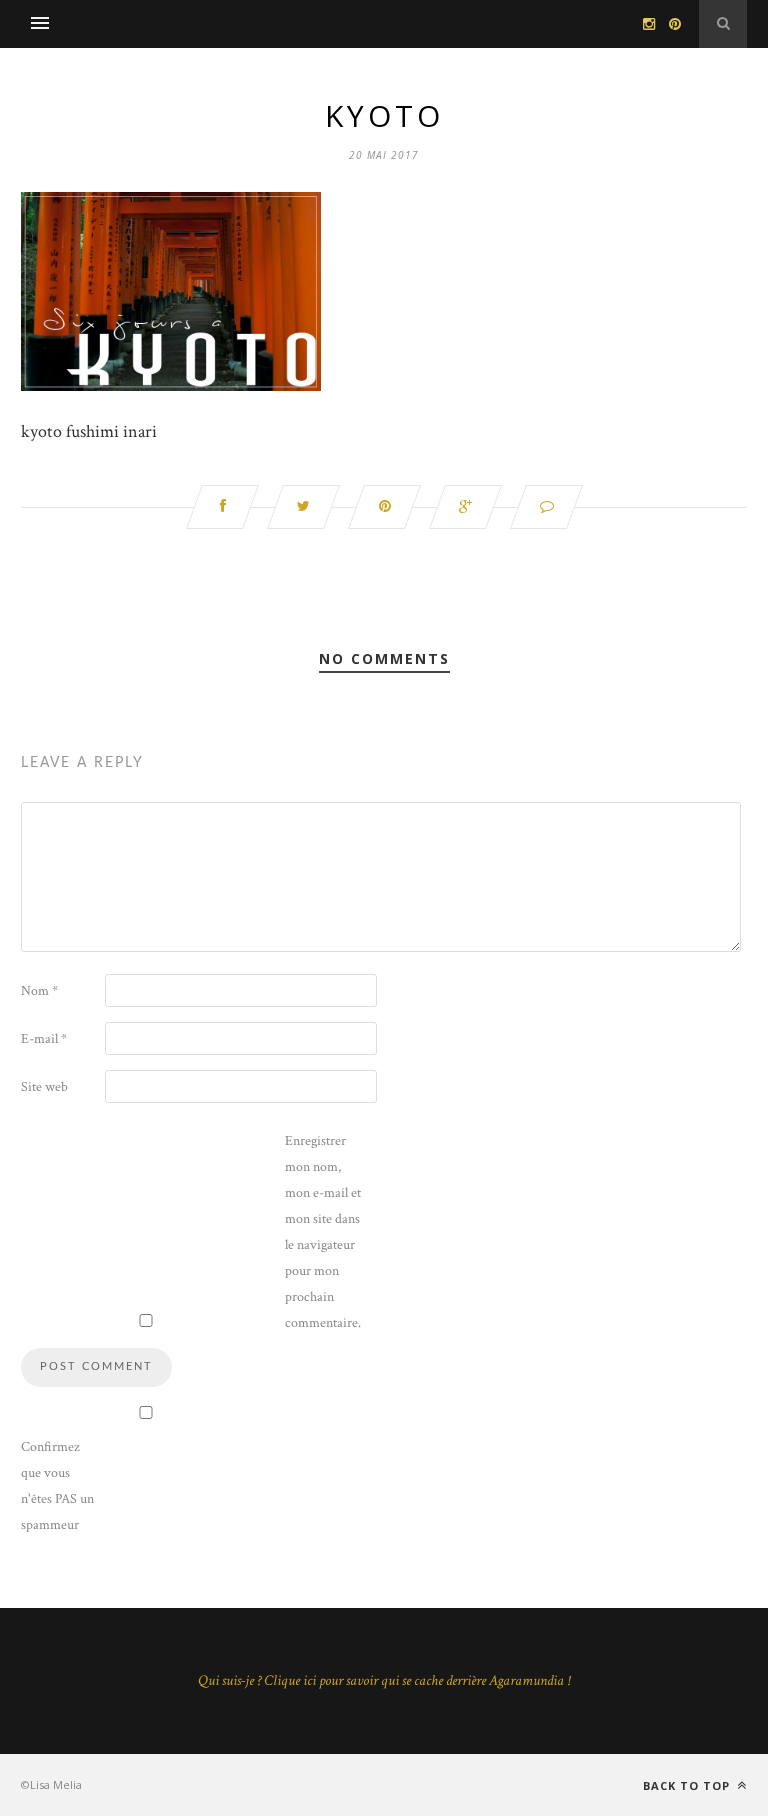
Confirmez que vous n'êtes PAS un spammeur (57, 1486)
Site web (44, 1087)
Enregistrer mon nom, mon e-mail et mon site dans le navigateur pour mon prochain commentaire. (323, 1232)
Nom (39, 991)
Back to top (688, 1785)
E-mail (44, 1039)
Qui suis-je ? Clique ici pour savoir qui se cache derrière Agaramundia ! (384, 1680)
